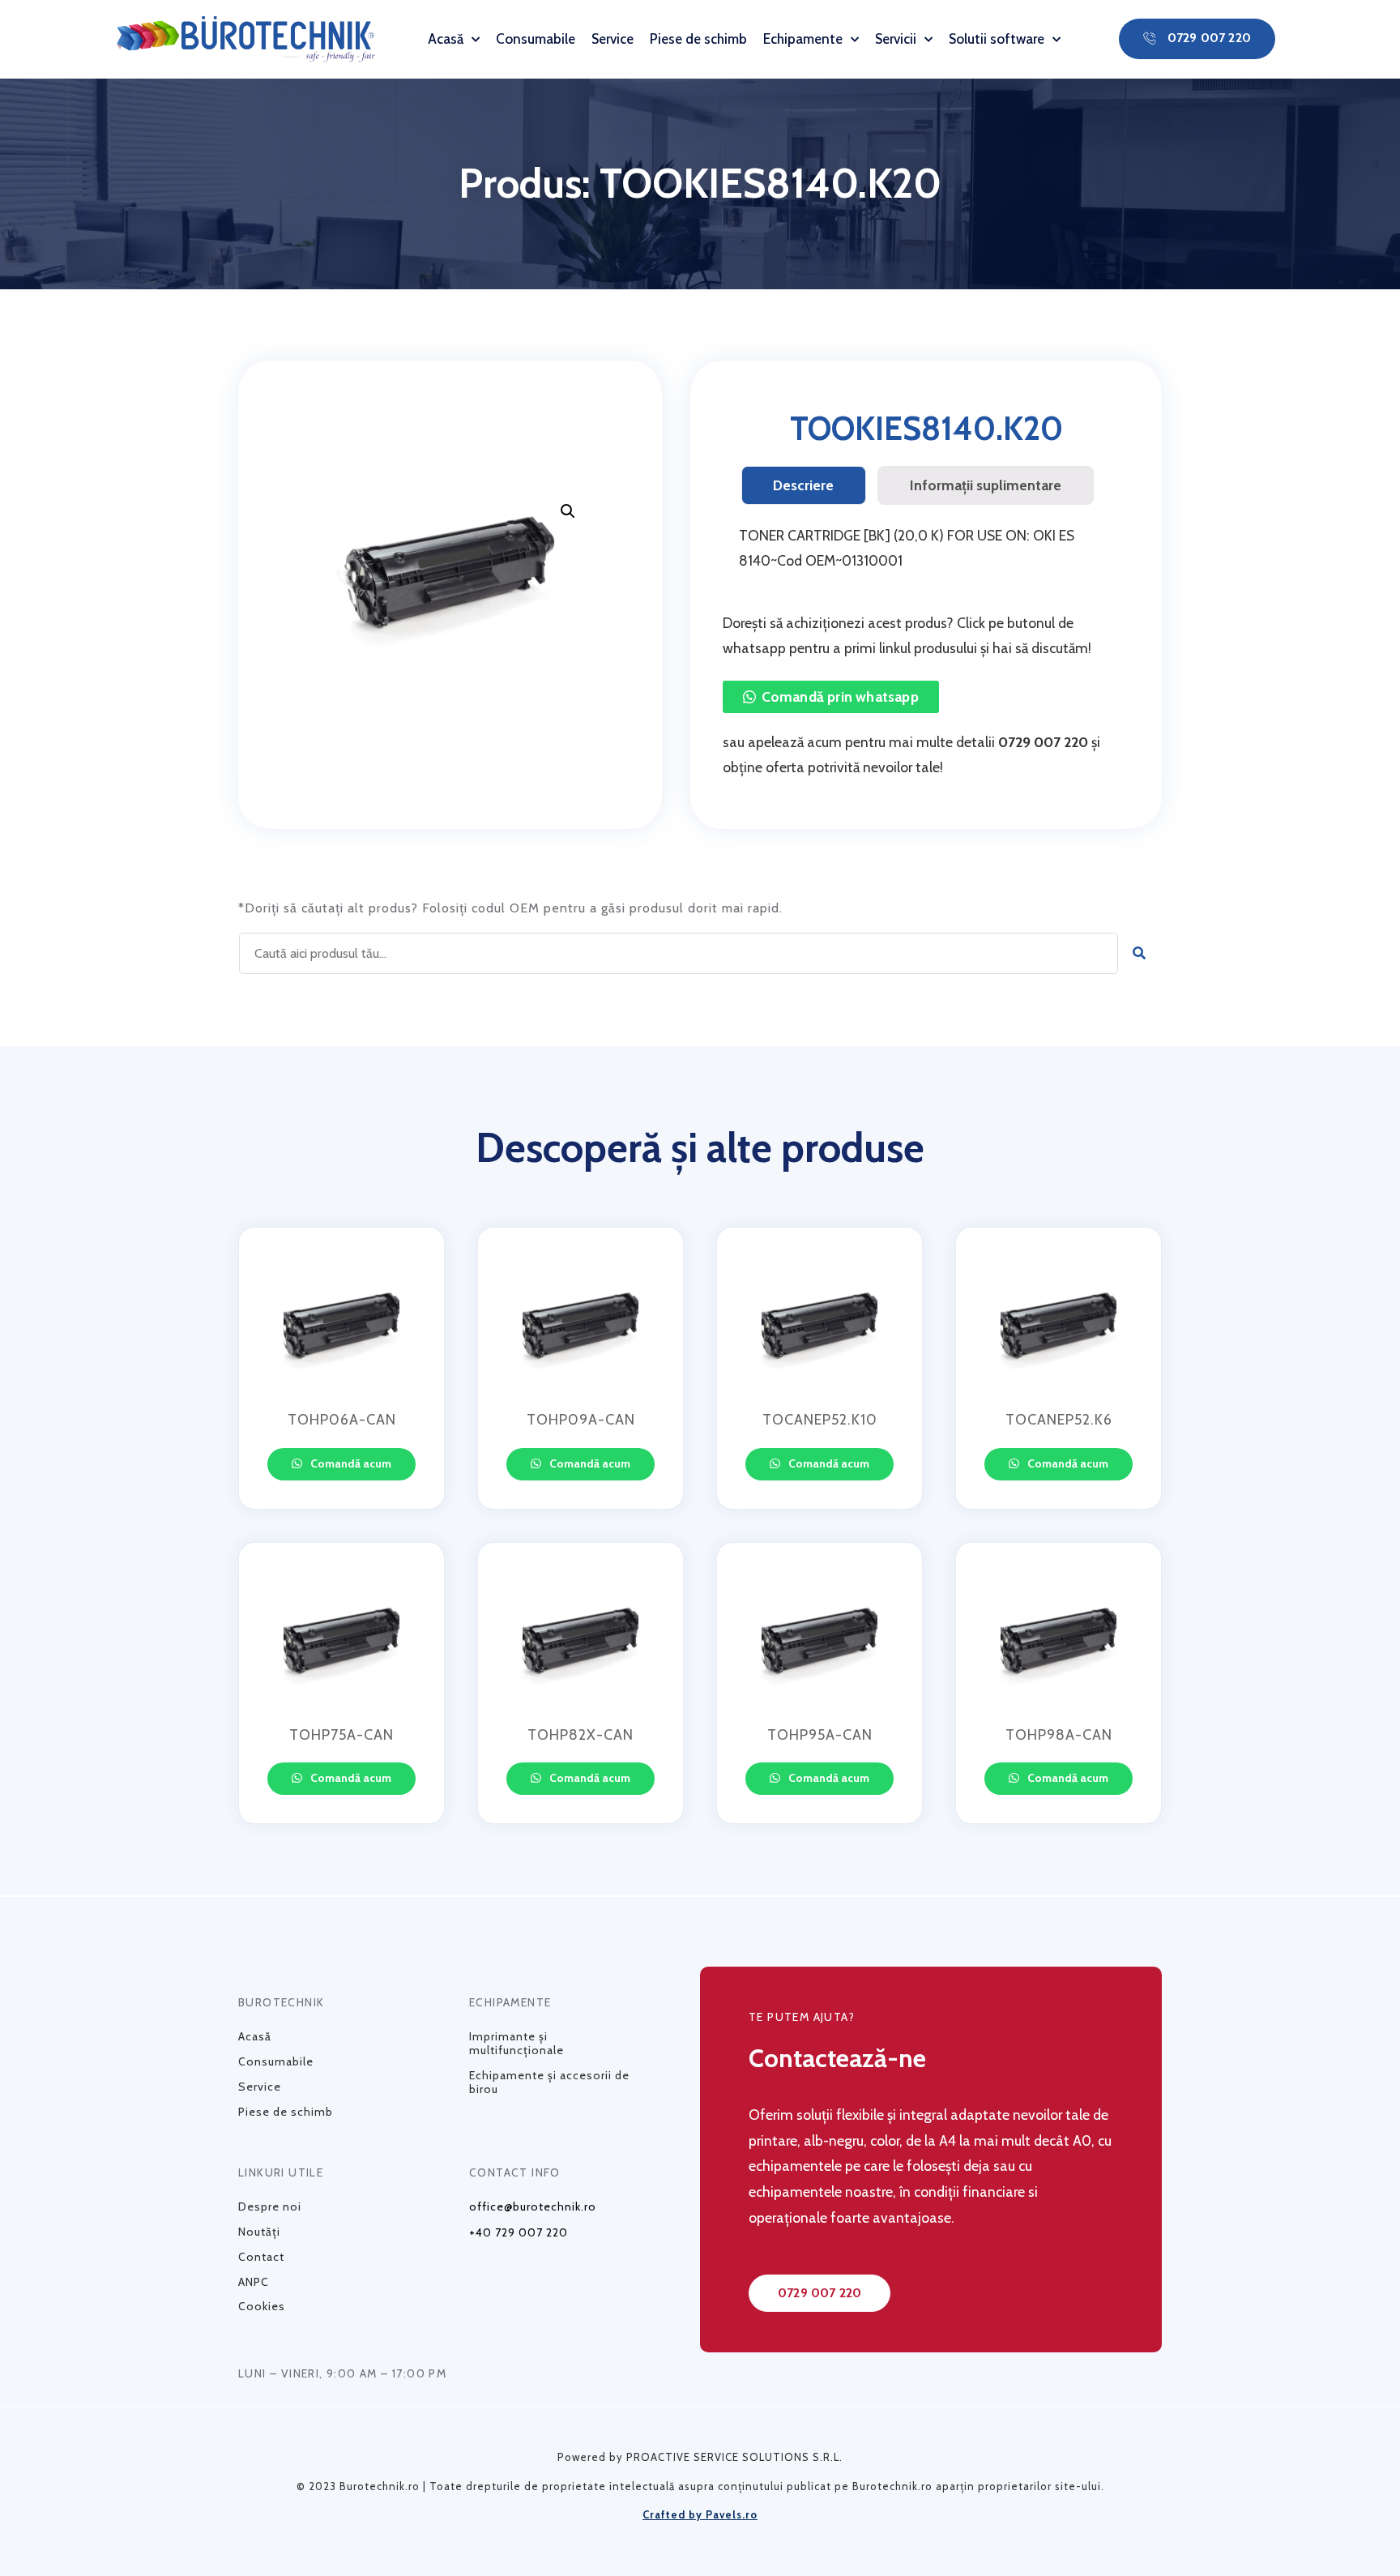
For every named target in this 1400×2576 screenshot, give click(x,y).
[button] (1197, 39)
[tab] (804, 485)
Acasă (446, 39)
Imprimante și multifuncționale (516, 2043)
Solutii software (997, 39)
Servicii (896, 39)
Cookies (262, 2306)
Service (612, 39)
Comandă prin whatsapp (840, 696)
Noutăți (259, 2232)
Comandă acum (350, 1463)
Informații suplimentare (986, 485)
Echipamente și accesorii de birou (549, 2082)
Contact (261, 2257)
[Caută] (1140, 953)
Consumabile (536, 39)
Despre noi (270, 2206)
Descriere (803, 485)
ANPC (254, 2282)
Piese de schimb (698, 39)
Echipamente (803, 39)
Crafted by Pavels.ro (700, 2514)
